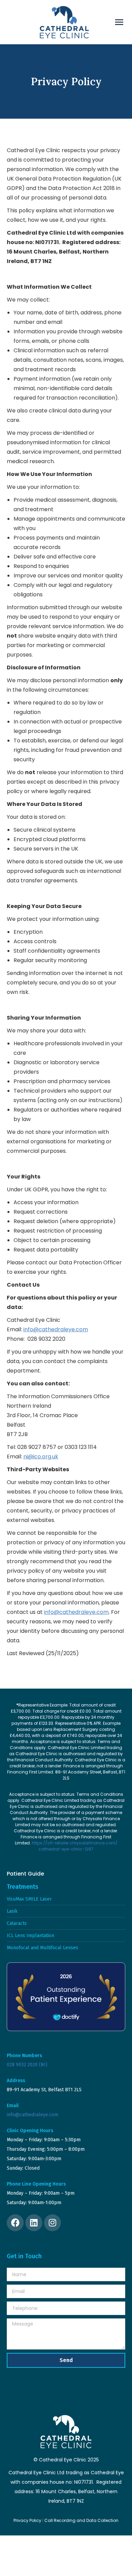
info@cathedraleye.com (56, 1329)
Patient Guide (25, 1874)
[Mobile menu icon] (119, 22)
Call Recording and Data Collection (81, 2520)
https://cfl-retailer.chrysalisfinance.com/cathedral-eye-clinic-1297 (75, 1846)
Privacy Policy (27, 2520)
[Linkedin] (34, 2223)
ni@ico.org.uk (41, 1457)
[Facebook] (15, 2223)
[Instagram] (52, 2223)
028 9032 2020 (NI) (27, 2065)
